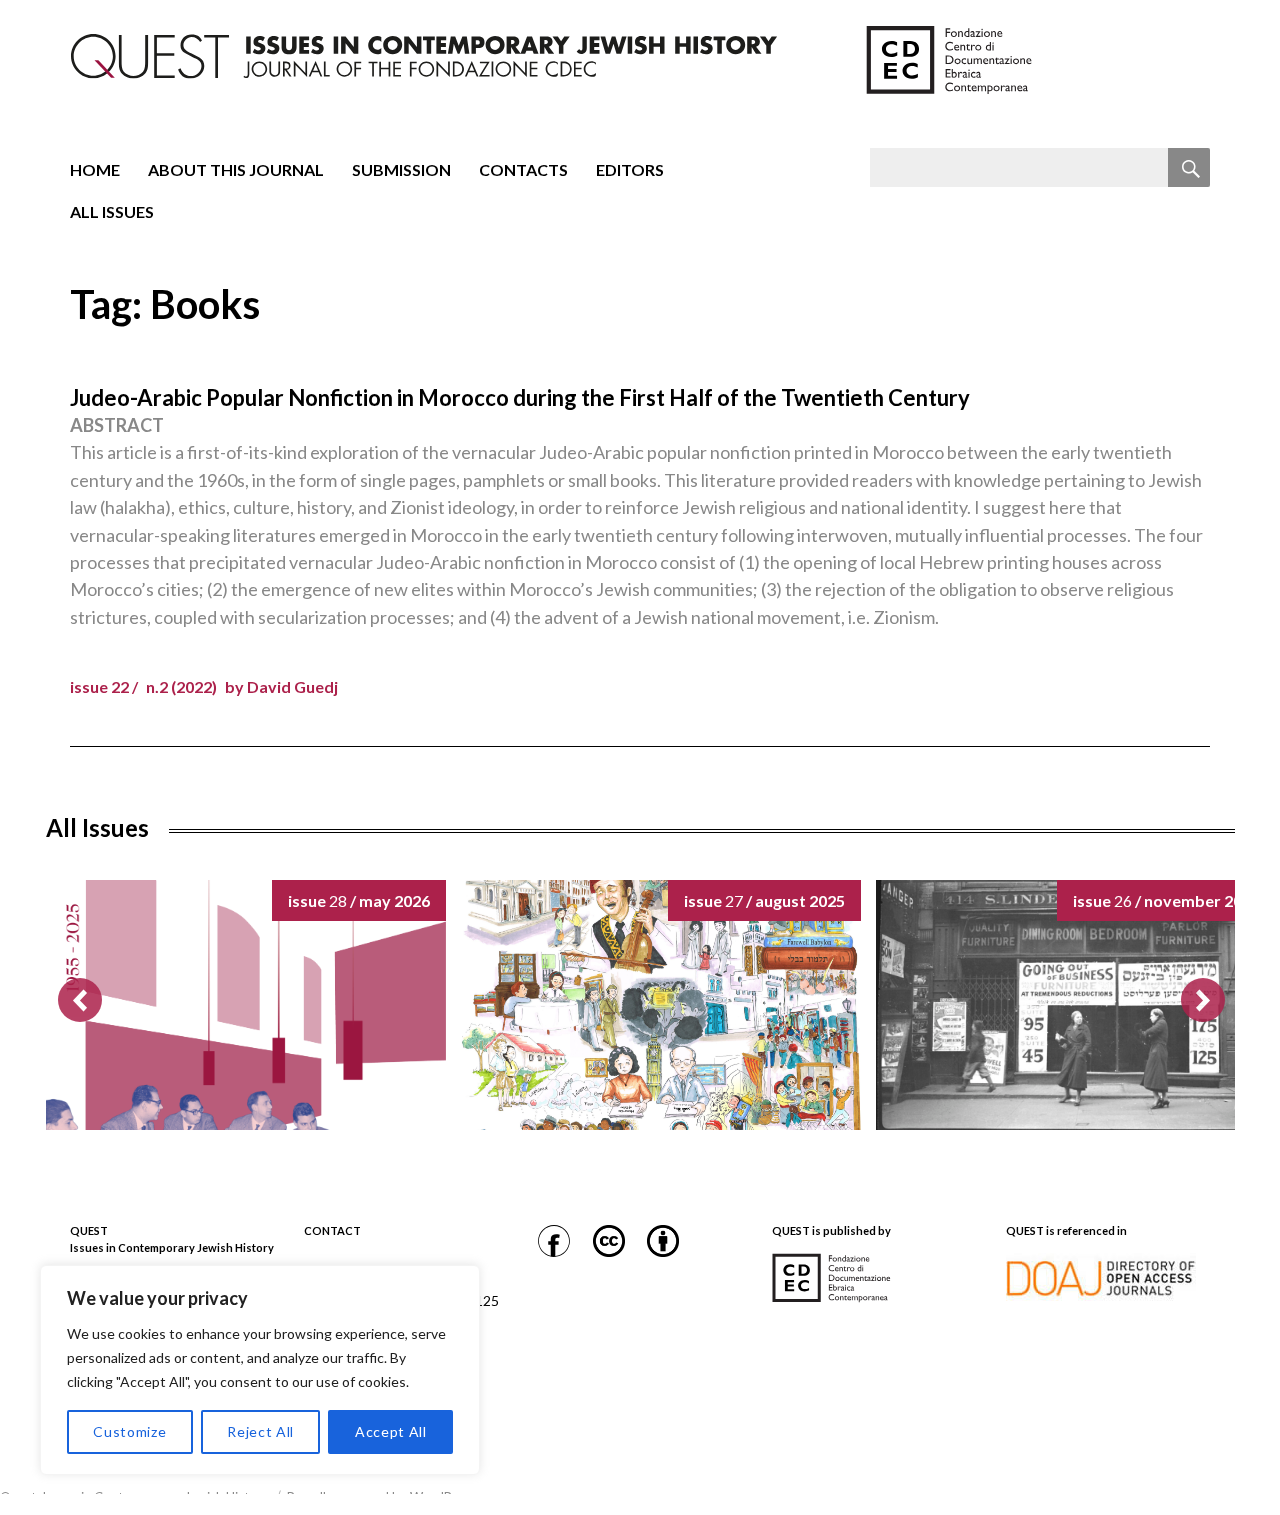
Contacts (523, 169)
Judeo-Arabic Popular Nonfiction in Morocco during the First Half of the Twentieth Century (520, 397)
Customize (129, 1431)
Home (95, 169)
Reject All (260, 1431)
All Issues (112, 211)
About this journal (236, 169)
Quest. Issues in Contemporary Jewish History (134, 1497)
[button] (1203, 1000)
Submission (401, 169)
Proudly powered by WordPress (381, 1497)
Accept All (391, 1431)
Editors (630, 169)
